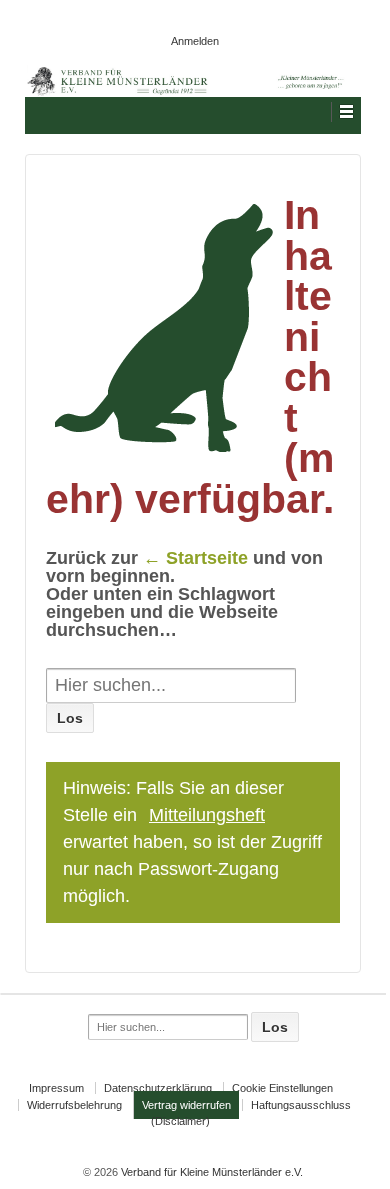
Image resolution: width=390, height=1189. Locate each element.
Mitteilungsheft (207, 815)
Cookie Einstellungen (282, 1088)
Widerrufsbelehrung (74, 1105)
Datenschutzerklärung (158, 1088)
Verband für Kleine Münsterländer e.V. (210, 1172)
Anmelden (195, 41)
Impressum (56, 1088)
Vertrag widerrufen (186, 1105)
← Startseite (195, 558)
